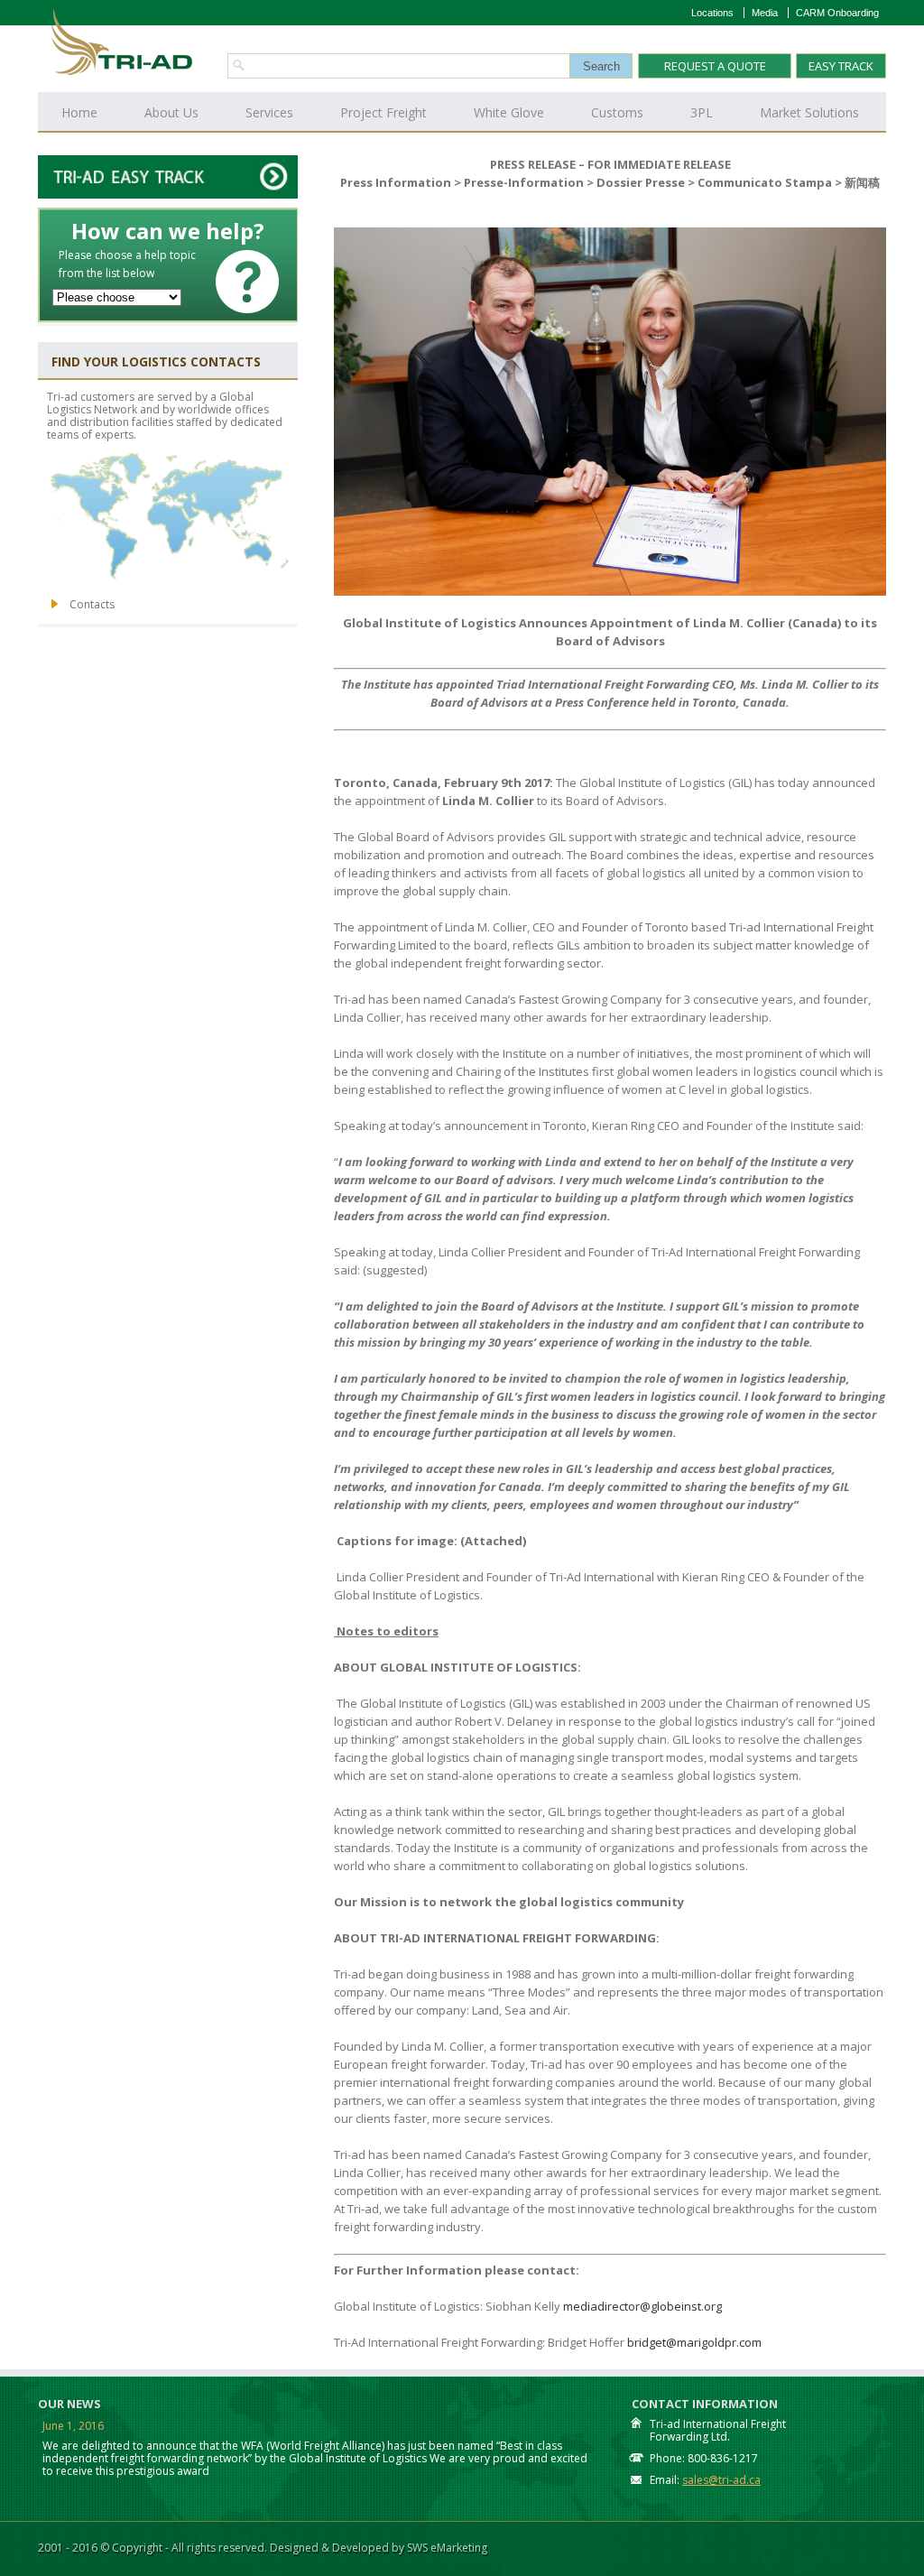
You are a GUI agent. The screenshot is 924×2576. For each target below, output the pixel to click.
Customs (617, 112)
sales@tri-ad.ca (721, 2480)
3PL (702, 112)
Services (269, 112)
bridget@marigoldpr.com (694, 2342)
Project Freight (383, 112)
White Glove (509, 112)
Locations (712, 13)
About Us (171, 112)
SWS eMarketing (447, 2548)
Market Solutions (809, 112)
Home (79, 112)
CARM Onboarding (837, 13)
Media (765, 13)
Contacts (92, 604)
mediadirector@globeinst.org (642, 2306)
